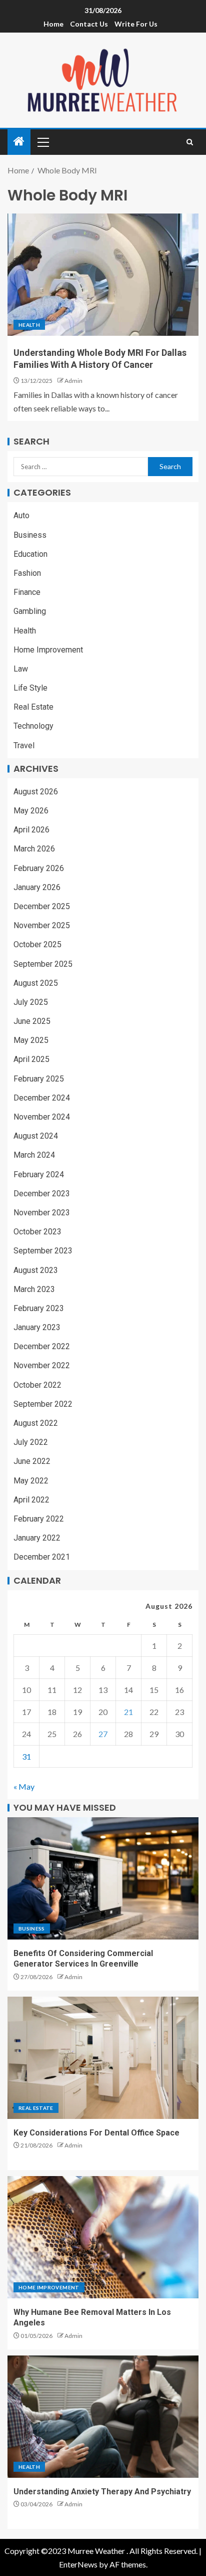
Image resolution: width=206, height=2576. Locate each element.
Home (53, 24)
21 (128, 1712)
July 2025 (31, 1002)
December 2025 (42, 906)
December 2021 (42, 1557)
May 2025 (31, 1040)
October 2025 (37, 944)
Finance (27, 592)
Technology (33, 726)
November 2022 (42, 1365)
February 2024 (39, 1174)
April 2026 (31, 830)
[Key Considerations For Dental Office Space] (103, 2058)
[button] (42, 142)
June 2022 (32, 1461)
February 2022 (39, 1519)
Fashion (27, 573)
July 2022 (31, 1442)
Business (30, 535)
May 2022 (31, 1481)
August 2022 (36, 1423)
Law (21, 669)
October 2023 (37, 1232)
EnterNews (78, 2564)
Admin (73, 381)
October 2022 (37, 1385)
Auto (21, 515)
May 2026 (31, 811)
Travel (24, 745)
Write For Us (136, 24)
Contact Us (89, 24)
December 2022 (42, 1346)
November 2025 (42, 925)
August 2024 (36, 1136)
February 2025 (39, 1079)
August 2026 (36, 792)
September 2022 (43, 1404)
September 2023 (43, 1251)
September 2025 (43, 964)
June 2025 (32, 1021)
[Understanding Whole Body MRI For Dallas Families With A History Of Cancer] (103, 275)
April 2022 (31, 1500)
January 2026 (37, 887)
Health (29, 325)
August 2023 (36, 1270)
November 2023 (42, 1213)
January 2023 (37, 1327)
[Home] (19, 142)
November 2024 (42, 1117)
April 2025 (31, 1059)
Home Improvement (48, 650)
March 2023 (34, 1289)
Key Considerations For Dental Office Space (96, 2133)
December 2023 (42, 1194)
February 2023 (39, 1308)
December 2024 (42, 1098)
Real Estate (33, 707)
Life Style (30, 688)
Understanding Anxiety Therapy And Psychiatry (102, 2492)
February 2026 (39, 868)
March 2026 (34, 849)
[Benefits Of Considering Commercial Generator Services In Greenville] (103, 1878)
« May (24, 1786)
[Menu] (42, 142)
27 (103, 1734)
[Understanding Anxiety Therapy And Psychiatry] (103, 2417)
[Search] (190, 142)
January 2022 (37, 1538)
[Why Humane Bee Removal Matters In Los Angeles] (103, 2237)
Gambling (30, 611)
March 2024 (34, 1155)
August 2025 (36, 983)
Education (30, 554)
